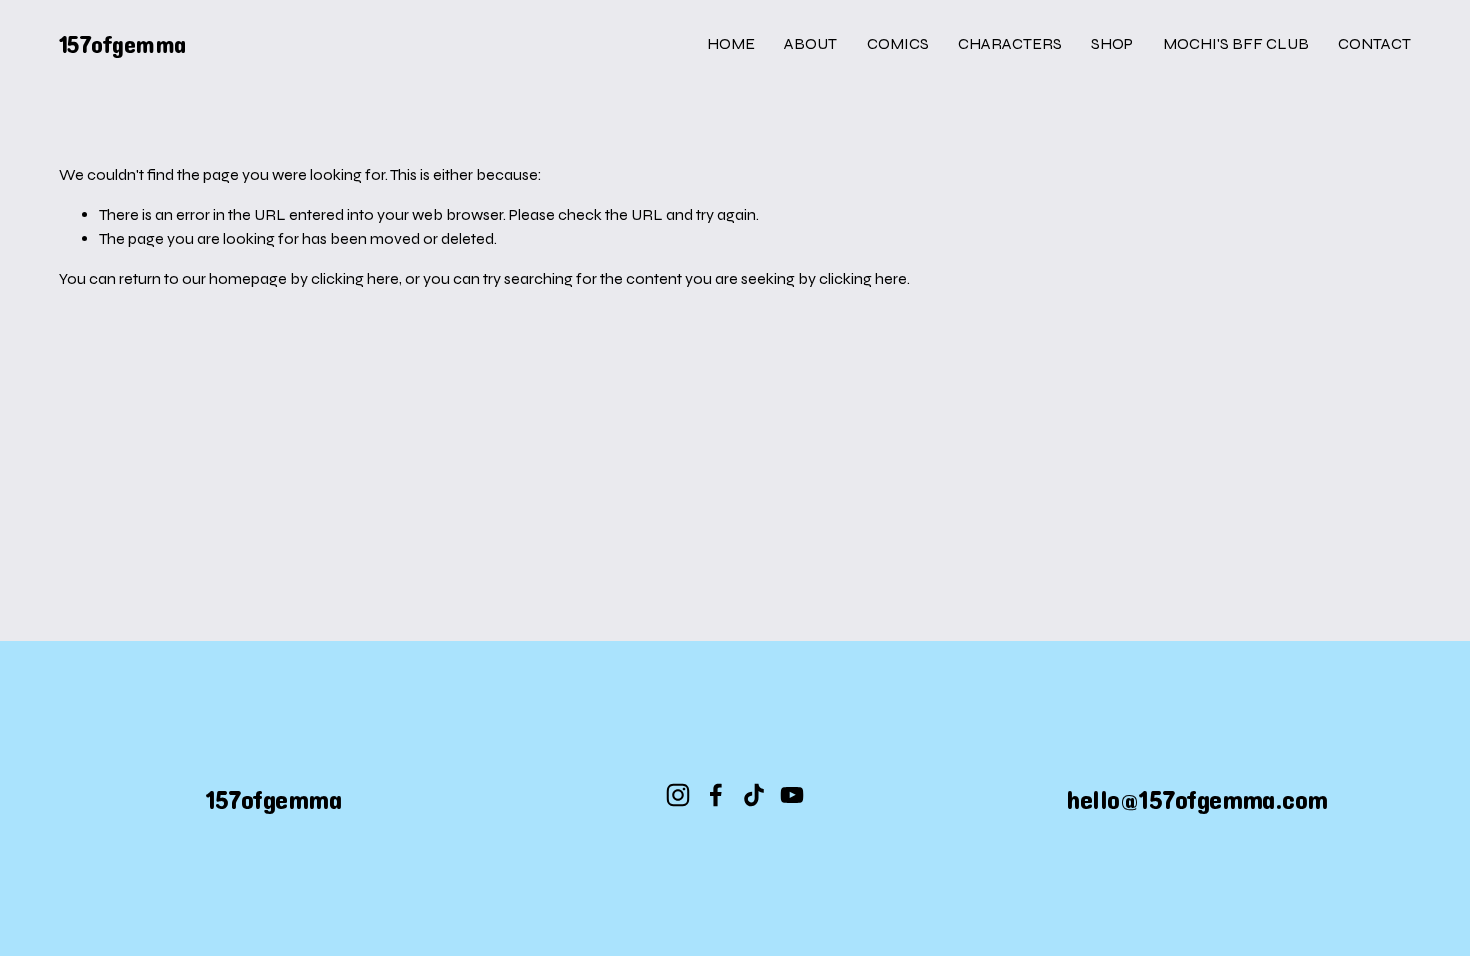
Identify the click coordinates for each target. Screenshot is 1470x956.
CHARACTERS (1010, 43)
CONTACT (1374, 43)
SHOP (1112, 43)
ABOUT (810, 43)
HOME (731, 43)
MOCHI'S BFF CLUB (1236, 43)
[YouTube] (792, 795)
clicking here (355, 278)
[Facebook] (716, 795)
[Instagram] (678, 795)
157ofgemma (122, 43)
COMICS (898, 43)
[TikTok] (754, 795)
